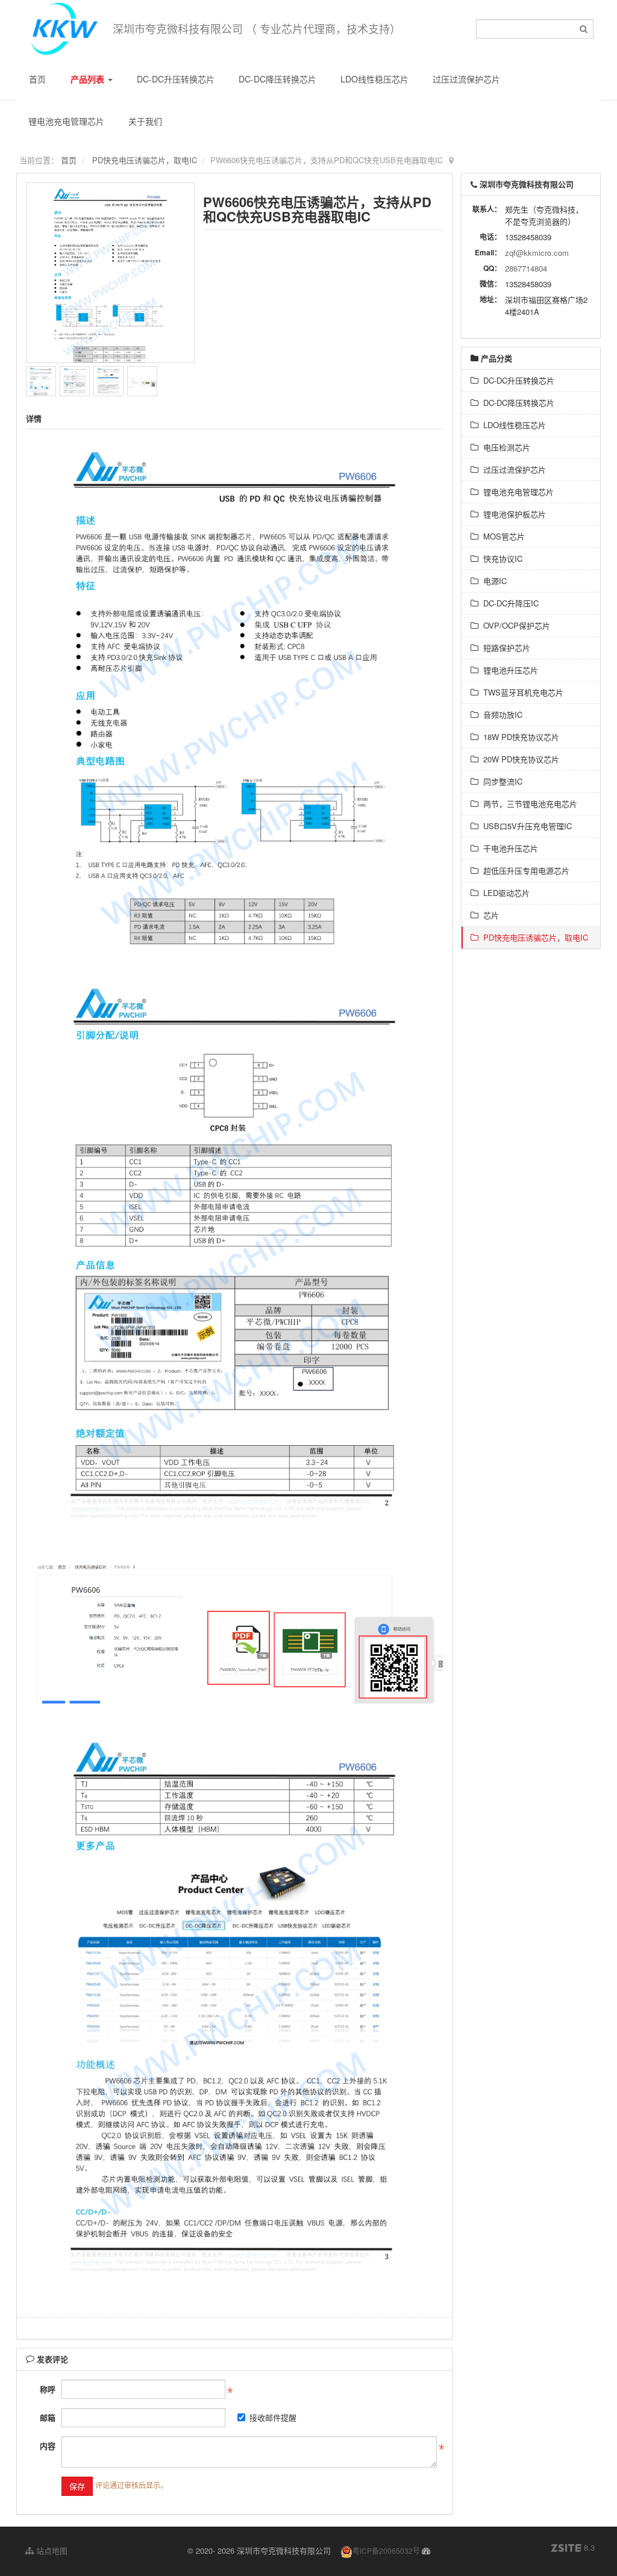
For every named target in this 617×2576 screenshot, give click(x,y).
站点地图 (51, 2550)
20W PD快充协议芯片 (519, 759)
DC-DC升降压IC (509, 603)
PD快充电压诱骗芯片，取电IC (145, 160)
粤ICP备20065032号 (386, 2550)
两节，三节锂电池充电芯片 (528, 804)
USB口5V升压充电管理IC (525, 826)
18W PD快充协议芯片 (519, 737)
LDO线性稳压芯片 (374, 79)
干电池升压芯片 (508, 848)
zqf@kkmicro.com (537, 253)
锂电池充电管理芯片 (66, 121)
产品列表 (89, 79)
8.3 (573, 2548)
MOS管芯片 (502, 536)
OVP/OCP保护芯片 (514, 625)
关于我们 (145, 121)
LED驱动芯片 (504, 893)
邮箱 (48, 2417)
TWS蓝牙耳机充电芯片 (521, 692)
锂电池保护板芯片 (512, 514)
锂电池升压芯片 (508, 670)
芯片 (489, 915)
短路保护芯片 (504, 648)
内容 (48, 2446)
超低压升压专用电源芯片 (524, 870)
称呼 (48, 2389)
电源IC (493, 581)
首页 (37, 79)
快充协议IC (500, 558)
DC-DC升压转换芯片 (176, 79)
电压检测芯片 (504, 447)
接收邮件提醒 (273, 2417)
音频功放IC (500, 714)
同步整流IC (500, 781)
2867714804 (526, 268)
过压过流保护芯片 (466, 79)
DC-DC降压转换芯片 (277, 79)
